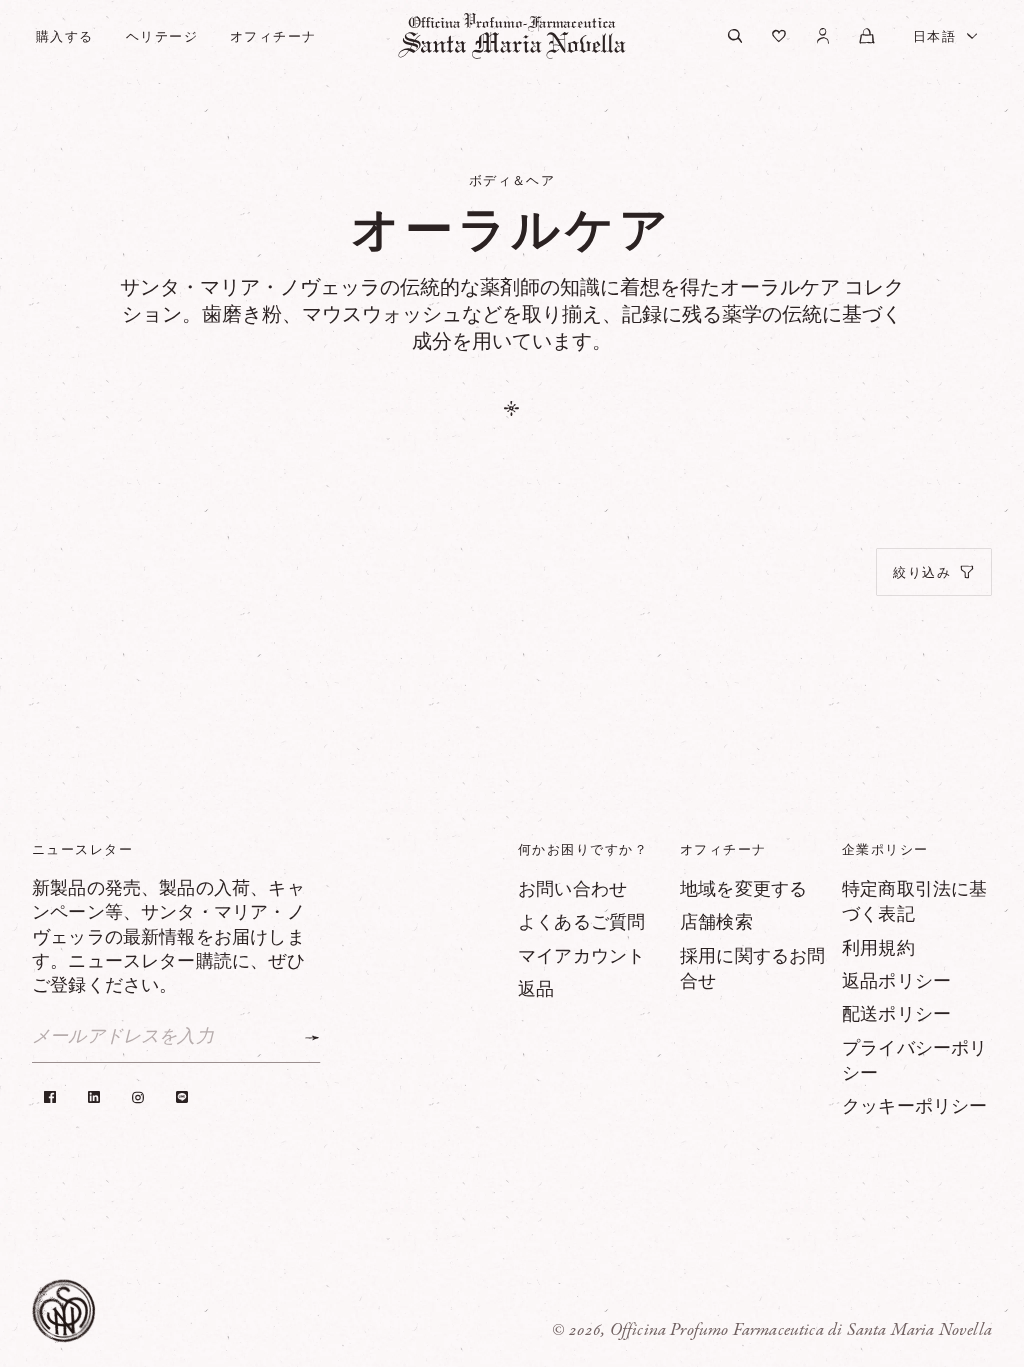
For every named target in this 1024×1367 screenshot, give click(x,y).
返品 (536, 990)
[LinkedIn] (94, 1097)
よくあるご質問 (581, 923)
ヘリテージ (162, 36)
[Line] (182, 1097)
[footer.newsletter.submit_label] (312, 1038)
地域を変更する (743, 890)
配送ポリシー (896, 1015)
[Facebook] (50, 1097)
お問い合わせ (572, 890)
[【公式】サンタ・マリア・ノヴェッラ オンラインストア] (512, 36)
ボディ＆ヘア (512, 180)
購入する (65, 36)
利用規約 (878, 949)
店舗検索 (716, 923)
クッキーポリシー (914, 1107)
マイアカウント (581, 957)
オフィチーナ (273, 36)
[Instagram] (138, 1097)
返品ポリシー (896, 982)
